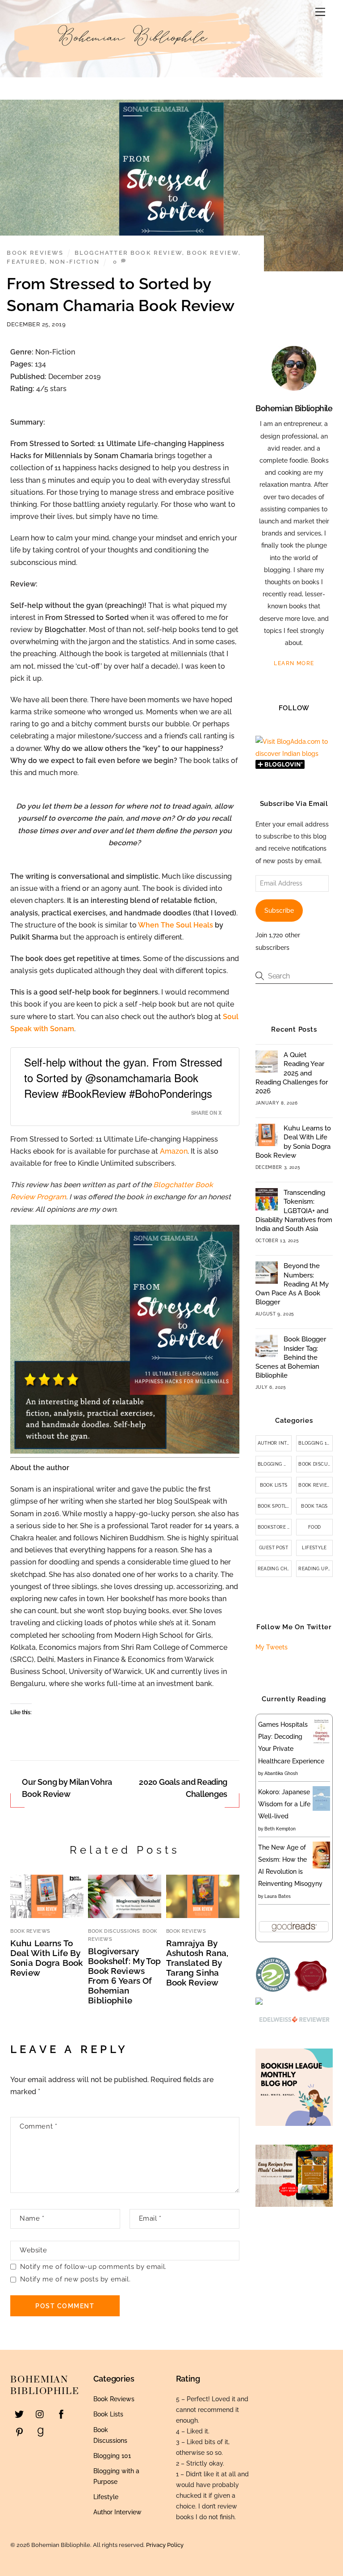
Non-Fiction (75, 262)
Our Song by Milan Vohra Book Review (67, 1788)
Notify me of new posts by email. (75, 2279)
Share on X (206, 1113)
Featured (26, 262)
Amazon (174, 1151)
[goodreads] (40, 2431)
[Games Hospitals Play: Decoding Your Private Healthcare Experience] (321, 1743)
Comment (38, 2126)
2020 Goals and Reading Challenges (183, 1788)
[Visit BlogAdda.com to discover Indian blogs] (294, 754)
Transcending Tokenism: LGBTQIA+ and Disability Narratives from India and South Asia (294, 1211)
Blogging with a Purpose (275, 1464)
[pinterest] (19, 2431)
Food (315, 1527)
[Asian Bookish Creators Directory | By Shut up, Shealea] (259, 2003)
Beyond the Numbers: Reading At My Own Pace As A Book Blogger (292, 1284)
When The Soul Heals (176, 925)
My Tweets (272, 1647)
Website (33, 2250)
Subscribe (279, 911)
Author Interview (275, 1443)
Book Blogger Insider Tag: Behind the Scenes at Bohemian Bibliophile (291, 1357)
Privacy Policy (165, 2545)
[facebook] (61, 2413)
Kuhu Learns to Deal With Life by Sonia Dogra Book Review (46, 1958)
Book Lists (274, 1485)
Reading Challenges (275, 1569)
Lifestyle (314, 1548)
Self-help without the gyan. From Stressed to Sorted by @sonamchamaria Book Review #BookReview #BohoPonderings (123, 1077)
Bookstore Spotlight (275, 1527)
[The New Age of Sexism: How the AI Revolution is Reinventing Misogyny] (321, 1866)
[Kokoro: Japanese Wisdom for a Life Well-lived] (321, 1809)
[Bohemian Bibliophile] (134, 68)
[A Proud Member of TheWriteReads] (311, 1990)
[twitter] (19, 2413)
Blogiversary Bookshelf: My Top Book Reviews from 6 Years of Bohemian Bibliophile (124, 1976)
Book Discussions (114, 1931)
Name (32, 2218)
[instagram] (40, 2413)
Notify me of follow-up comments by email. (93, 2267)
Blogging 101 (315, 1443)
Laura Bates (278, 1896)
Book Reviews (35, 253)
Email (150, 2218)
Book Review (213, 253)
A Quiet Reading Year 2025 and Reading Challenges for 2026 (292, 1073)
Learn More (294, 663)
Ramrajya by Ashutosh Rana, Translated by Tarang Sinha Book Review (197, 1963)
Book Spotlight (275, 1506)
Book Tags (314, 1506)
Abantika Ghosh (281, 1773)
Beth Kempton (280, 1829)
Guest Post (274, 1548)
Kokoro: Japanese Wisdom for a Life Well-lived (284, 1804)
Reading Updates (316, 1569)
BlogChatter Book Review (128, 253)
